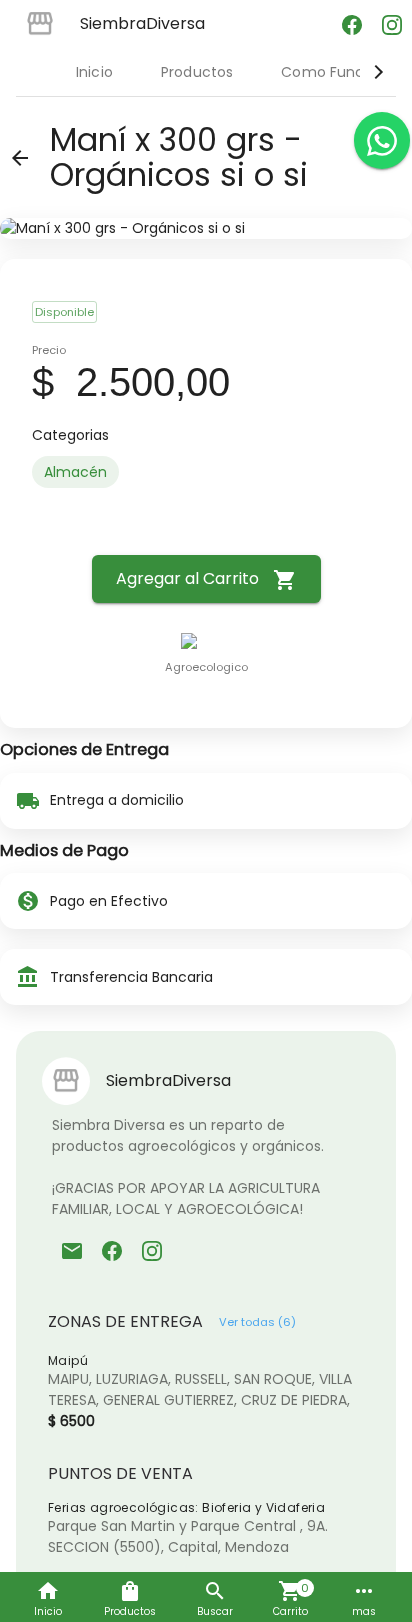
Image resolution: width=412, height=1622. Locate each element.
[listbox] (206, 472)
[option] (75, 472)
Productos (197, 72)
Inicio (94, 72)
